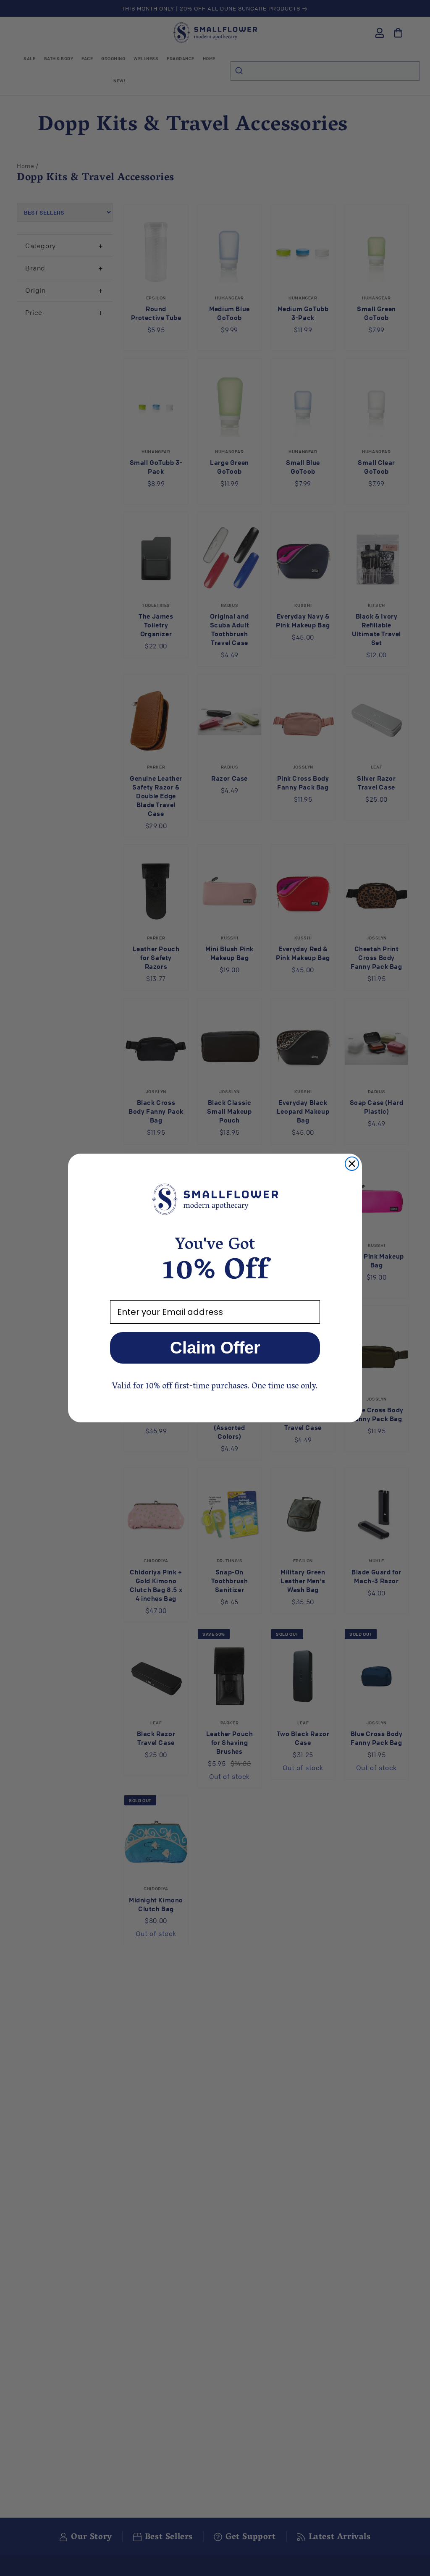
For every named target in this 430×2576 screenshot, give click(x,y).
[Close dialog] (352, 1164)
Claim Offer (215, 1348)
